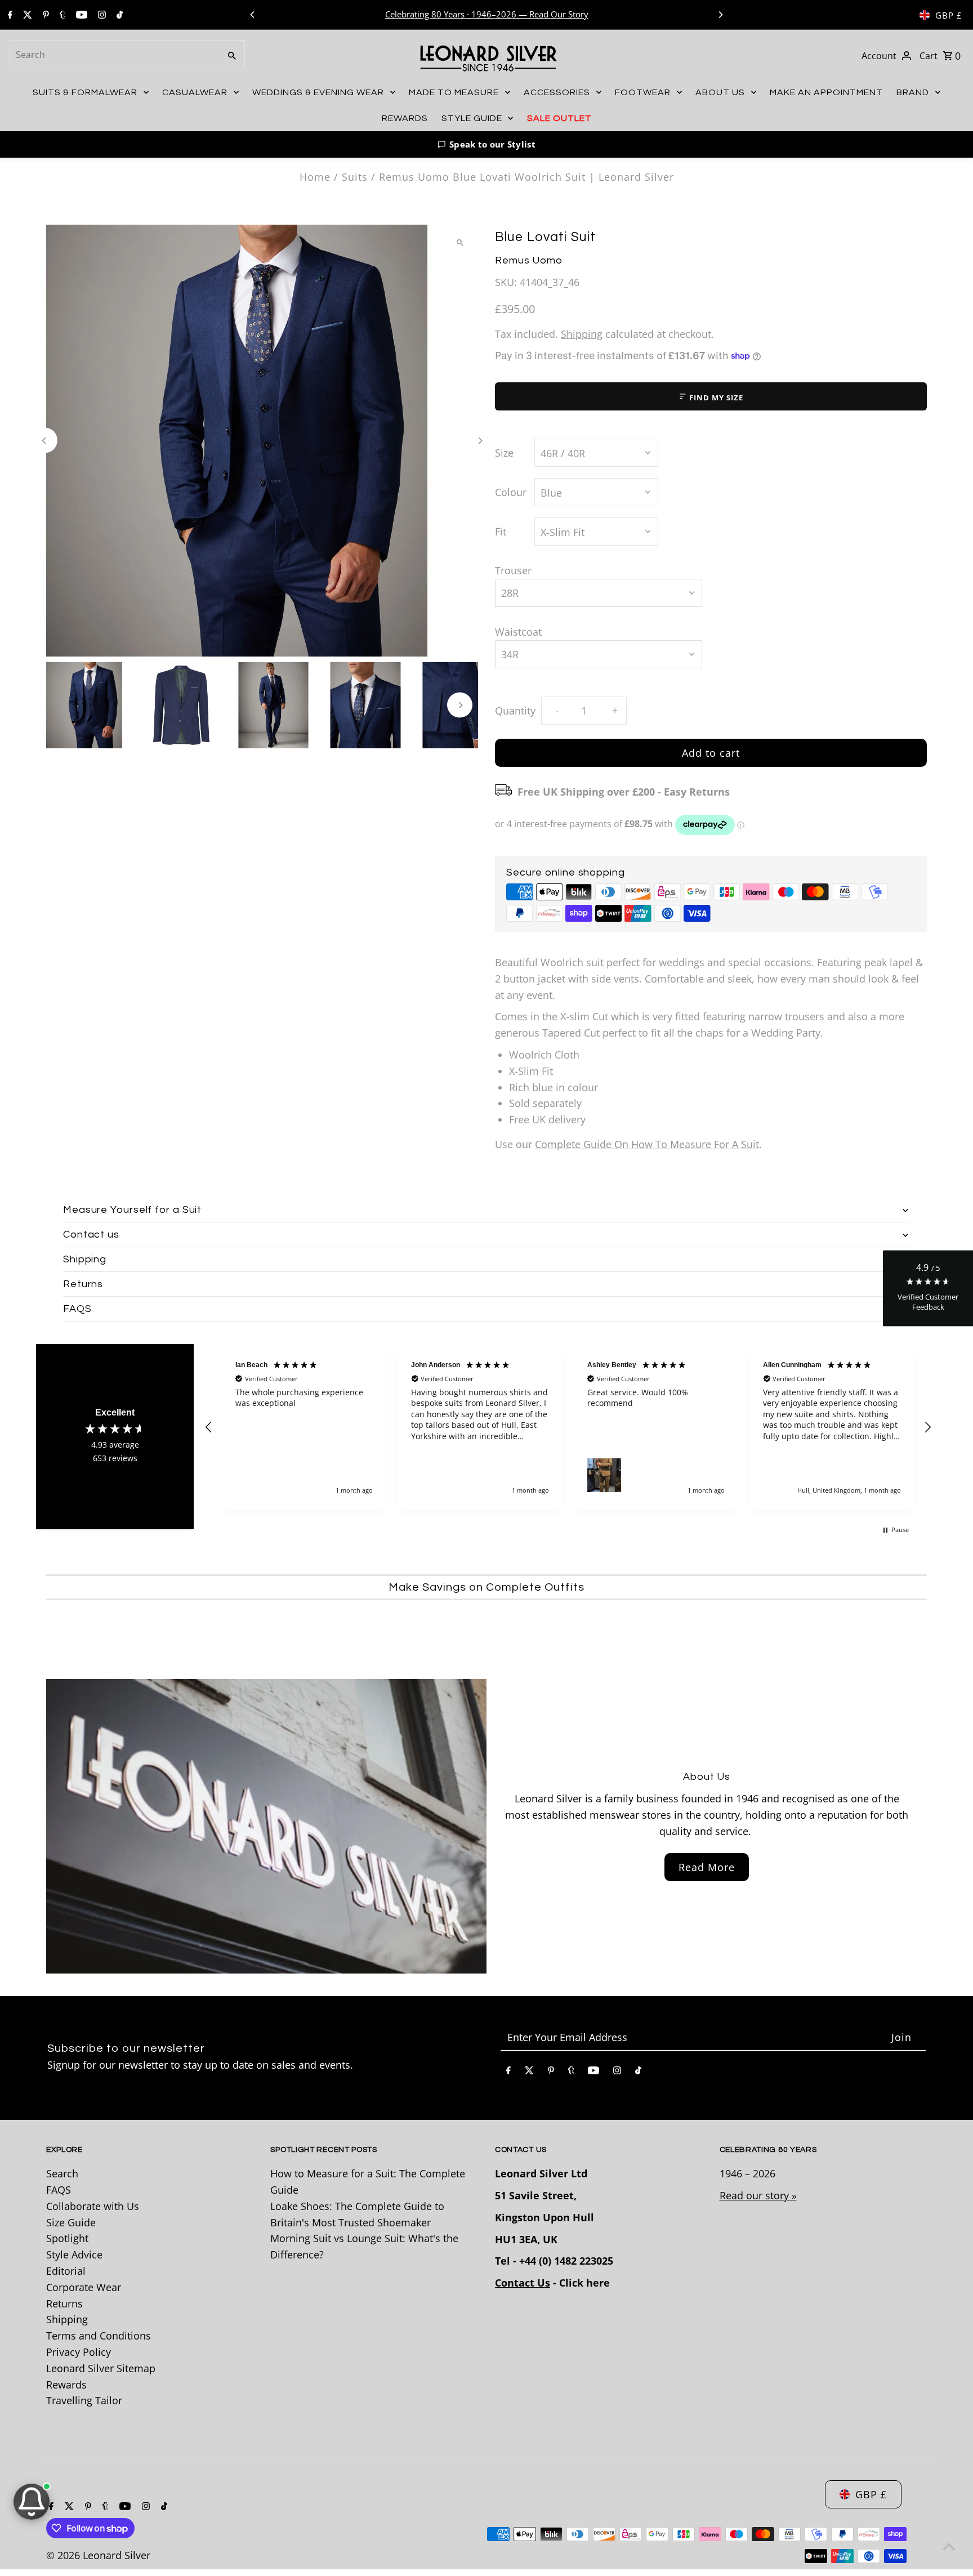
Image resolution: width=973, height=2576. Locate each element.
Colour (511, 492)
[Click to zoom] (460, 243)
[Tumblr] (61, 15)
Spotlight (67, 2238)
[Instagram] (101, 15)
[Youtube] (80, 15)
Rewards (66, 2385)
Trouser (513, 570)
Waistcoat (518, 632)
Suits (355, 177)
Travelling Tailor (84, 2400)
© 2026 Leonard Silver (98, 2555)
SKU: (506, 282)
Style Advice (74, 2254)
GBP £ (949, 15)
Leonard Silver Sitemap (101, 2368)
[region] (568, 1428)
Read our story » (758, 2195)
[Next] (720, 15)
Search (62, 2173)
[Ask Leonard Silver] (32, 2502)
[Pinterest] (44, 15)
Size (504, 453)
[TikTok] (118, 15)
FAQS (59, 2190)
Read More (707, 1867)
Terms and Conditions (99, 2336)
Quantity (515, 711)
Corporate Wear (84, 2287)
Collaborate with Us (93, 2206)
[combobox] (114, 55)
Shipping (582, 334)
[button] (486, 144)
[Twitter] (26, 15)
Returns (64, 2303)
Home (315, 177)
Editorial (66, 2271)
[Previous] (253, 15)
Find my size (715, 398)
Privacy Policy (79, 2352)
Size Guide (71, 2222)
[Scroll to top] (949, 2546)
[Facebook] (9, 15)
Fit (501, 532)
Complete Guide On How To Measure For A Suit (647, 1144)
